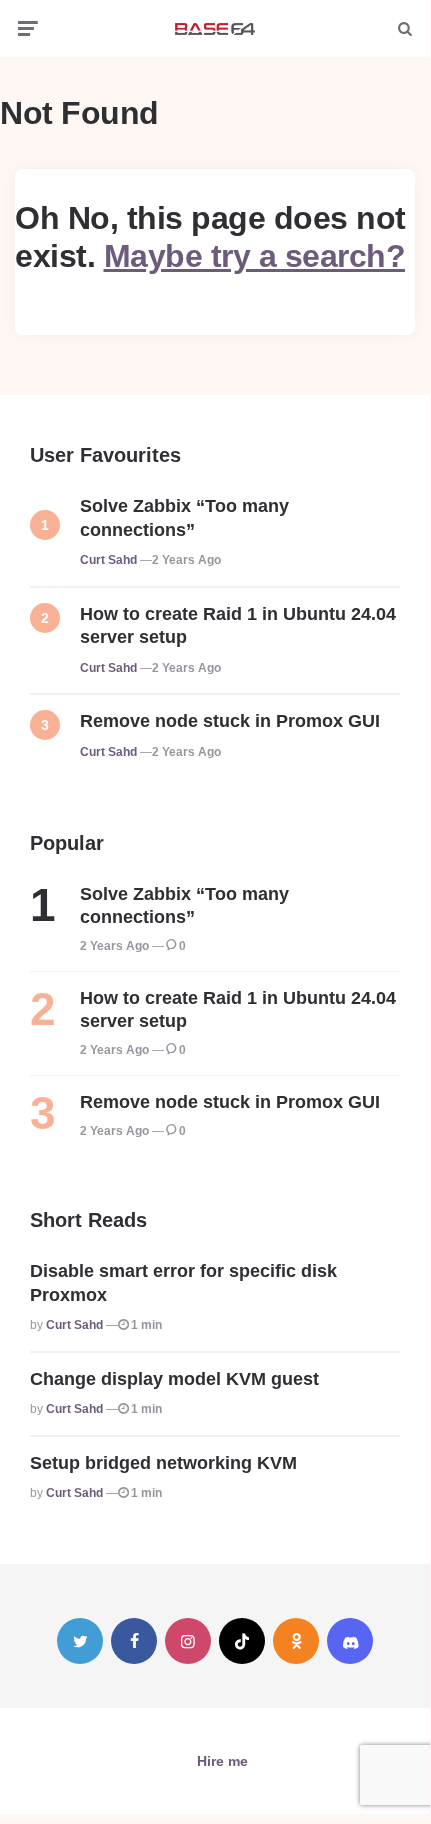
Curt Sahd (108, 560)
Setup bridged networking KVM (163, 1463)
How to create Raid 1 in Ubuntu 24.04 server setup (238, 625)
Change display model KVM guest (174, 1379)
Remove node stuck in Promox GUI (230, 721)
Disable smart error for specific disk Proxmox (183, 1282)
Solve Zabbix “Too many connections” (184, 517)
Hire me (222, 1761)
